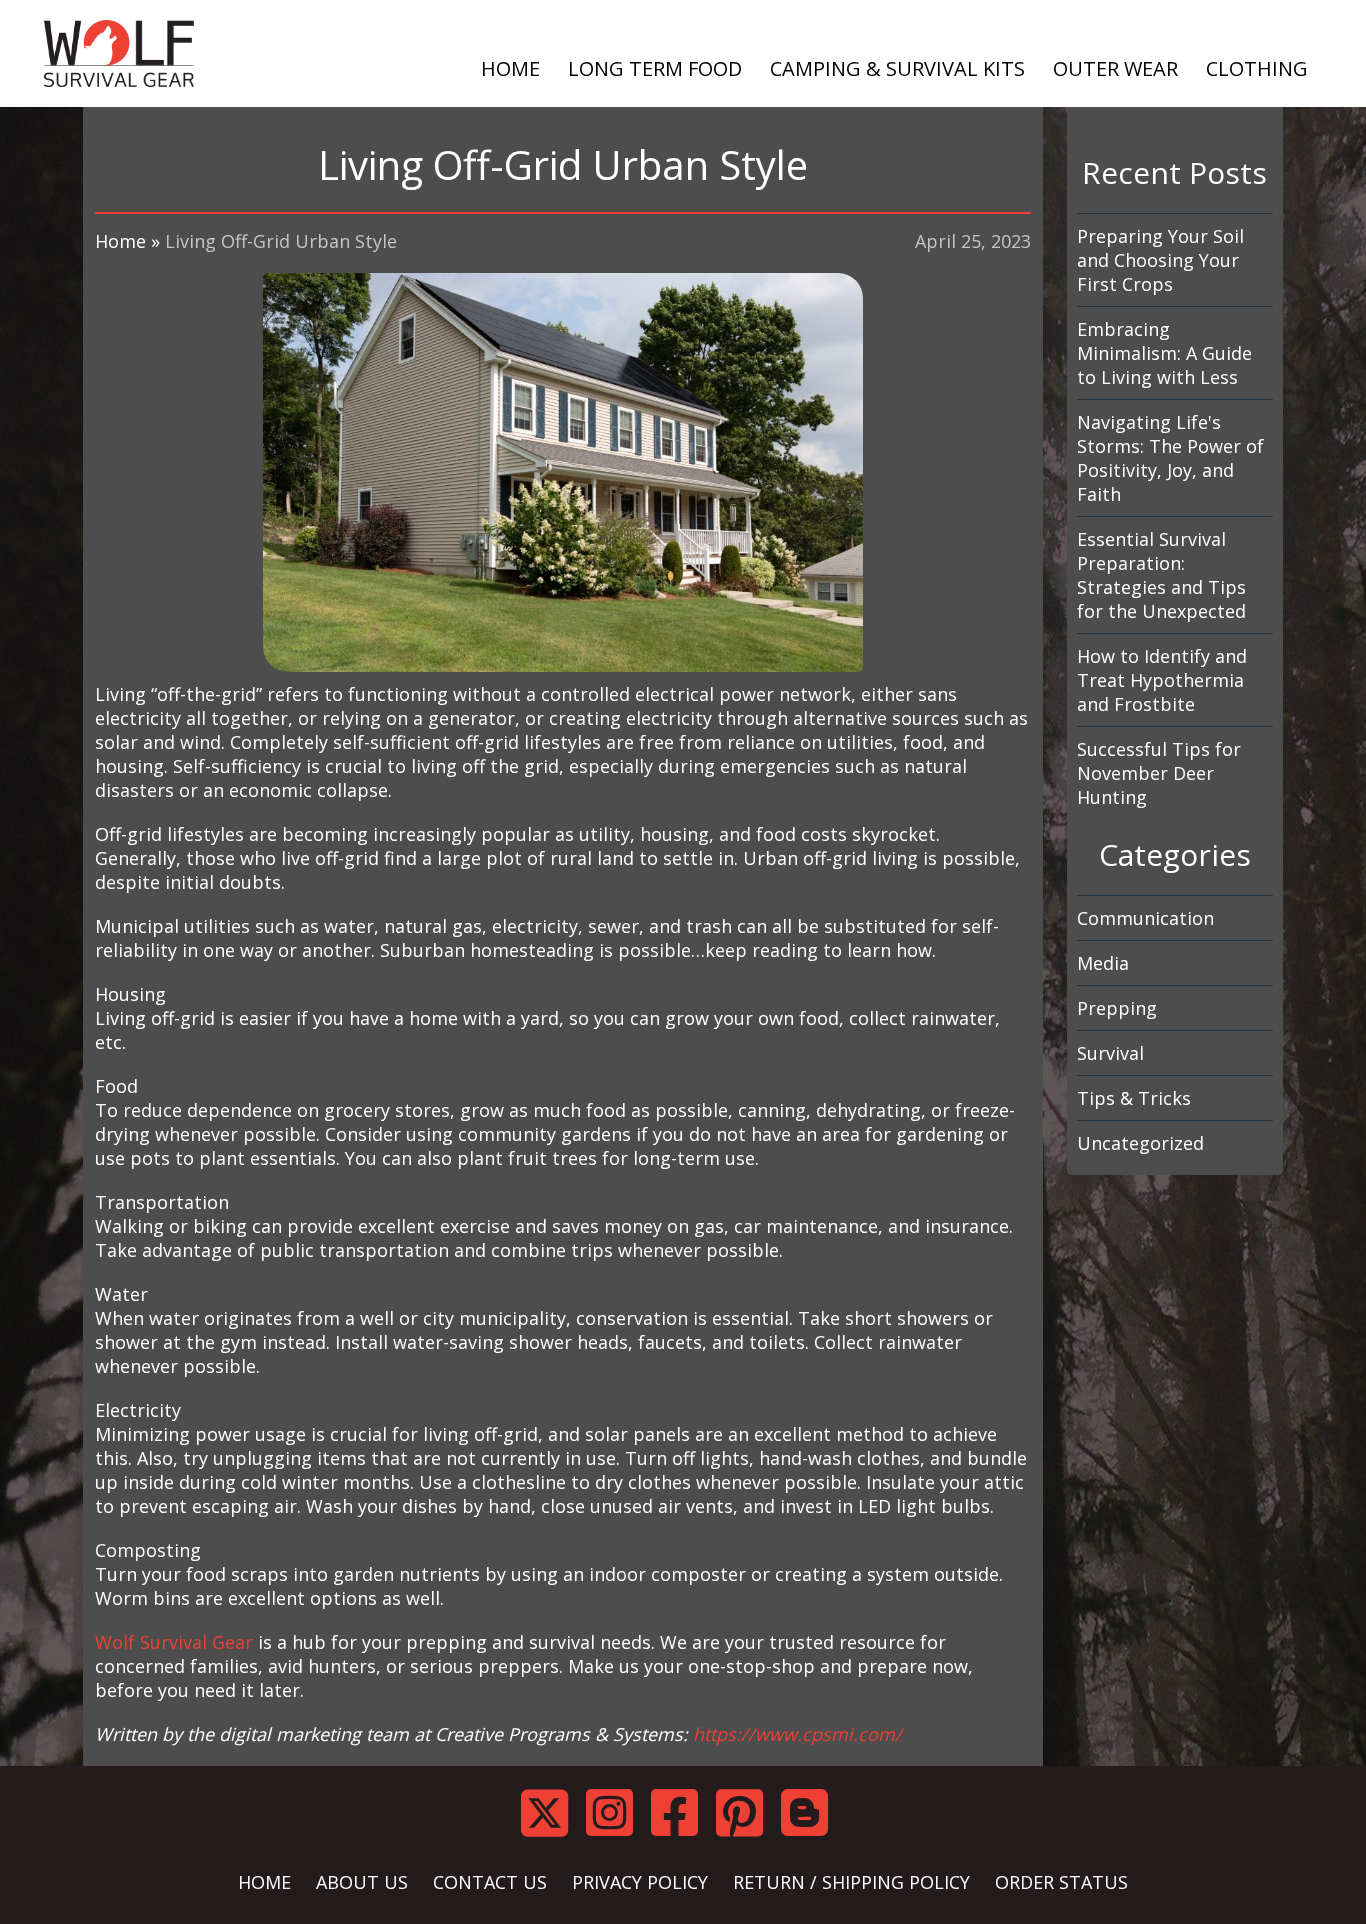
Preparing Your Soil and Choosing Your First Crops (1160, 260)
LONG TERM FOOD (655, 68)
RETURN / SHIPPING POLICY (851, 1882)
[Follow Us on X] (553, 1813)
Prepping (1117, 1008)
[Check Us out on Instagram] (618, 1813)
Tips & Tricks (1134, 1098)
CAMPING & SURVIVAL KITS (897, 68)
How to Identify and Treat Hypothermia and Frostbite (1162, 680)
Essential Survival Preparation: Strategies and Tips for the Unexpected (1161, 575)
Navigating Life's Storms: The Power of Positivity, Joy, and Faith (1170, 458)
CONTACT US (490, 1882)
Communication (1145, 918)
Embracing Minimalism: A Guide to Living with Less (1164, 353)
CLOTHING (1257, 68)
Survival (1110, 1053)
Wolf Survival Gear (174, 1642)
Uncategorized (1140, 1143)
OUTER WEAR (1115, 68)
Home (120, 241)
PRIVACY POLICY (640, 1882)
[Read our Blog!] (813, 1813)
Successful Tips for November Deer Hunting (1159, 773)
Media (1103, 963)
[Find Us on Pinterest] (748, 1813)
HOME (510, 68)
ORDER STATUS (1061, 1882)
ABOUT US (362, 1882)
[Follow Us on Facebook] (683, 1813)
